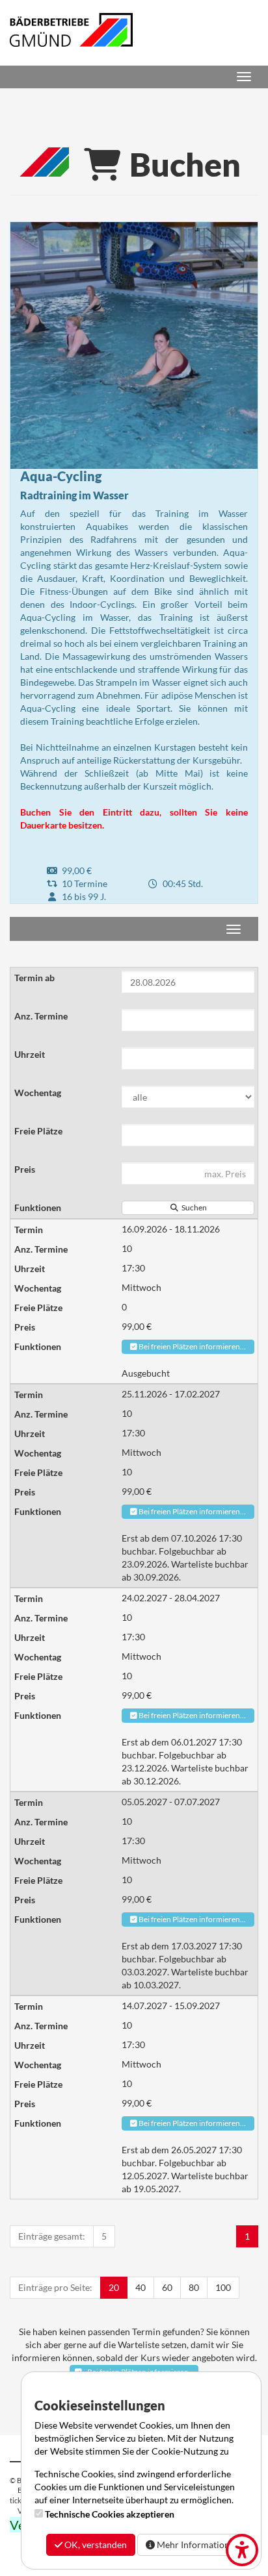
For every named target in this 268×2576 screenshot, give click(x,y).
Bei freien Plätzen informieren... (192, 1346)
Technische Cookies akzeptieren (110, 2514)
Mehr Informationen (197, 2545)
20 (114, 2287)
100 (223, 2287)
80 (194, 2287)
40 (141, 2287)
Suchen (193, 1207)
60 (167, 2287)
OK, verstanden (95, 2545)
